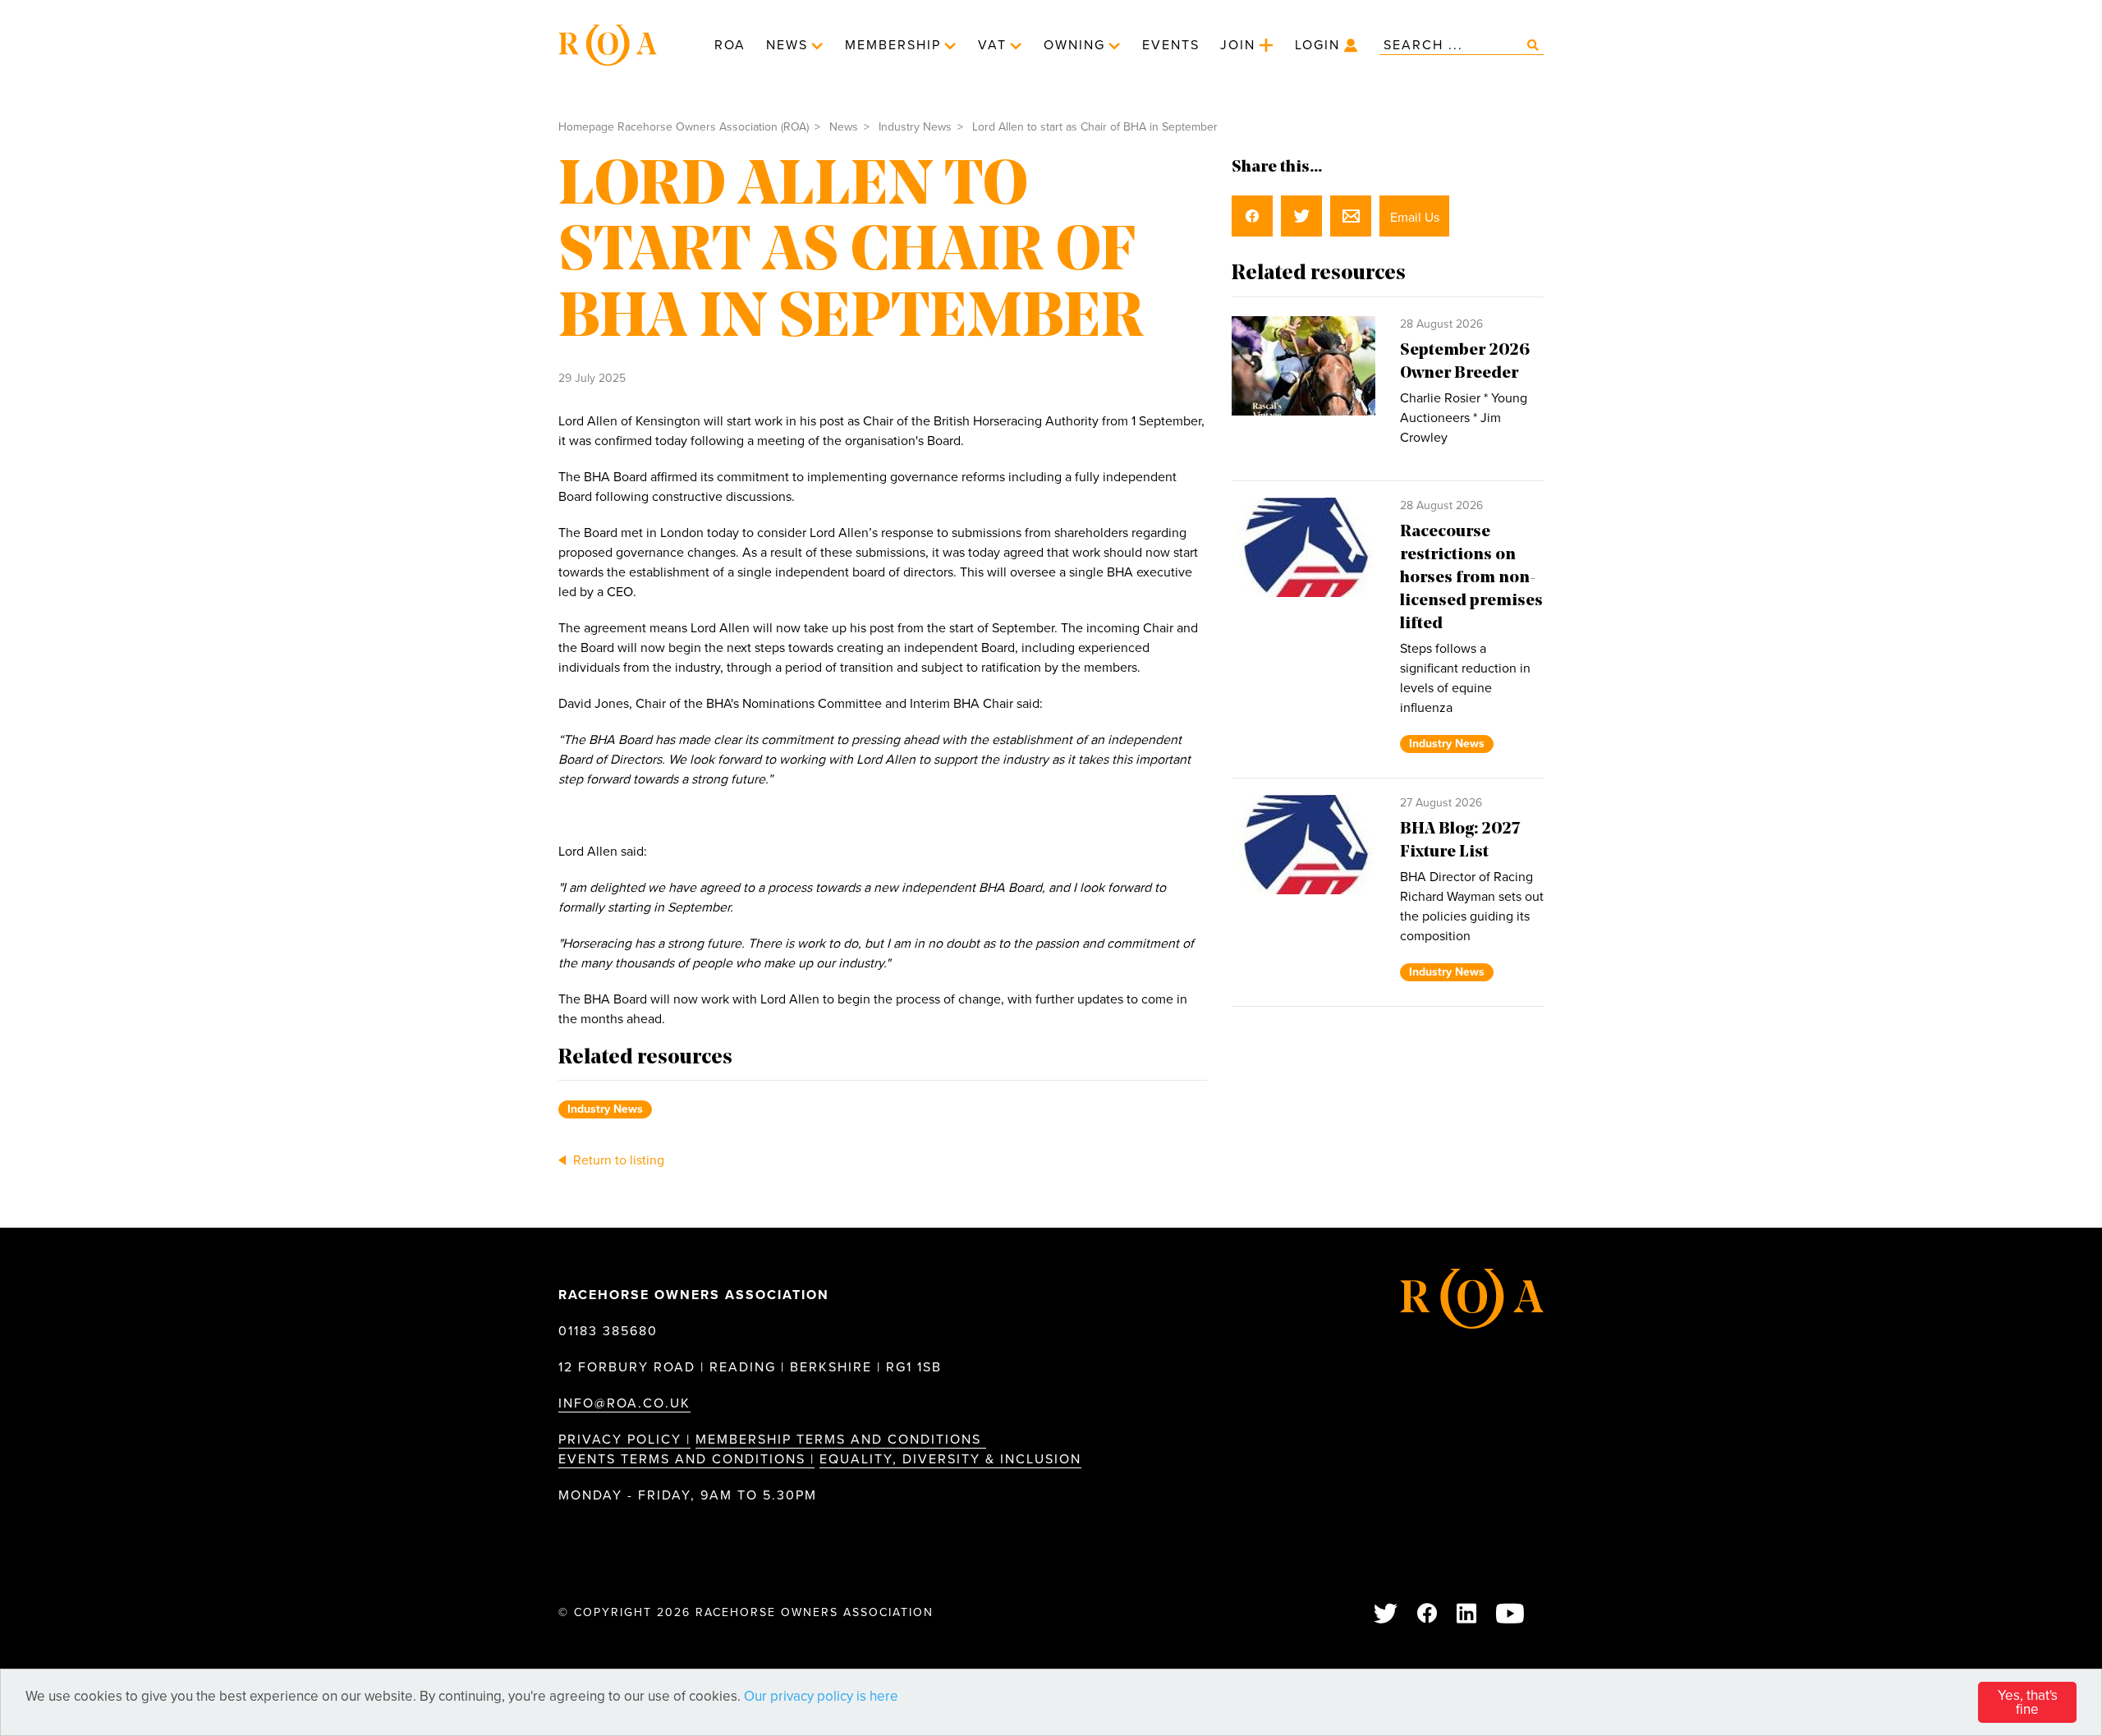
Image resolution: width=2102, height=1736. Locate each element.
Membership (893, 45)
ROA (730, 45)
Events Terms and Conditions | (686, 1459)
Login (1317, 45)
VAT (992, 45)
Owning (1074, 45)
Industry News (915, 127)
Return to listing (617, 1160)
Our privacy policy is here (821, 1696)
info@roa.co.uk (624, 1403)
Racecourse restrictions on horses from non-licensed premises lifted (1471, 578)
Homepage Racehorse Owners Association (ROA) (684, 127)
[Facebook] (1428, 1615)
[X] (1386, 1615)
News (787, 45)
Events (1171, 45)
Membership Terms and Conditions (841, 1440)
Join (1238, 45)
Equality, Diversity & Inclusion (950, 1459)
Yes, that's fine (2028, 1702)
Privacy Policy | (624, 1440)
